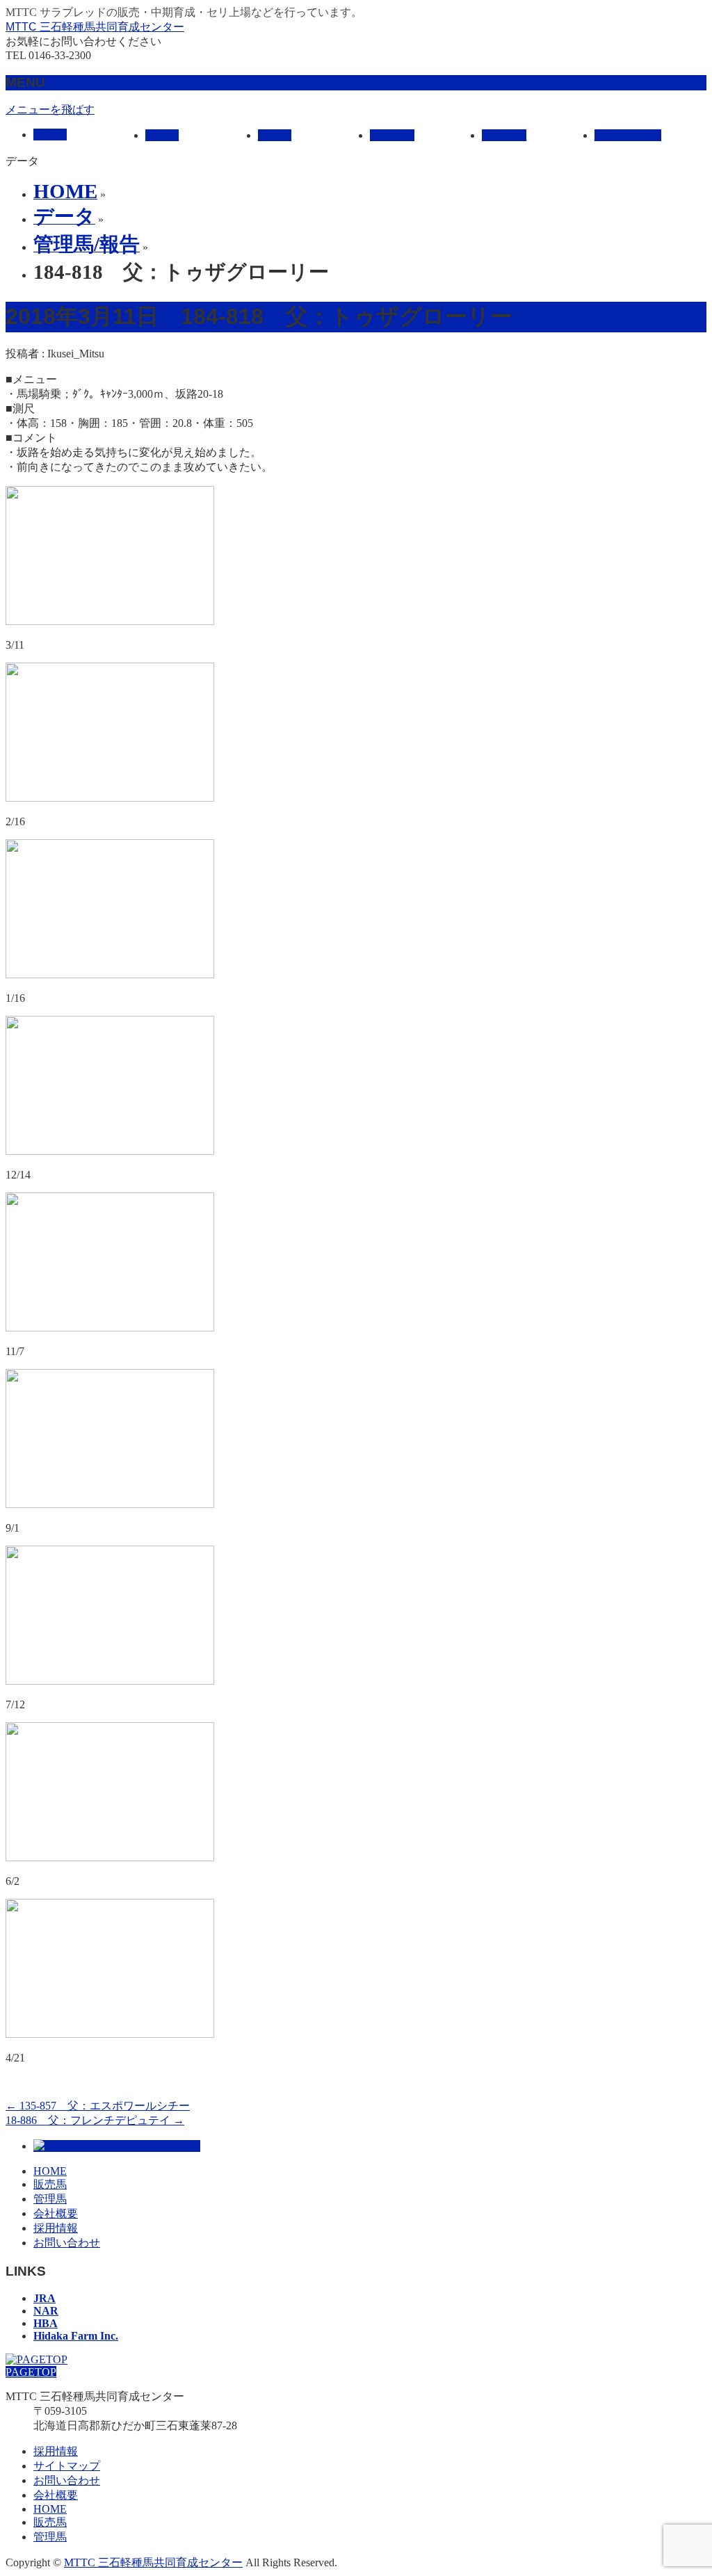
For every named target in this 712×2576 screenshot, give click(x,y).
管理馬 (50, 2199)
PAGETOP (31, 2372)
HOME (50, 2171)
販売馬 (50, 2184)
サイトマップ (67, 2466)
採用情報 (56, 2228)
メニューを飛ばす (50, 110)
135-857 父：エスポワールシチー (98, 2106)
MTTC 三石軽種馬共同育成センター (95, 27)
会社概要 (56, 2213)
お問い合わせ (67, 2243)
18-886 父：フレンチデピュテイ (95, 2120)
